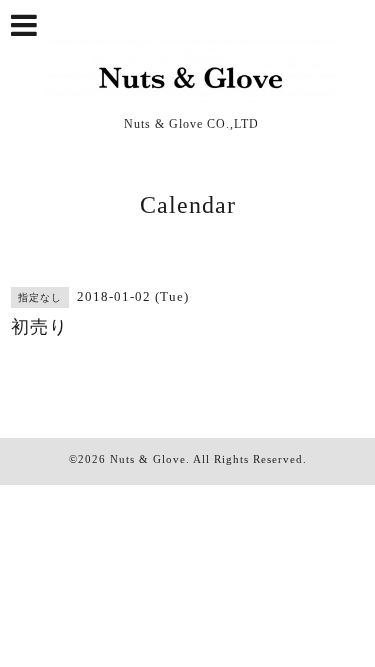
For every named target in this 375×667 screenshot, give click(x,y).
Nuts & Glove (148, 459)
